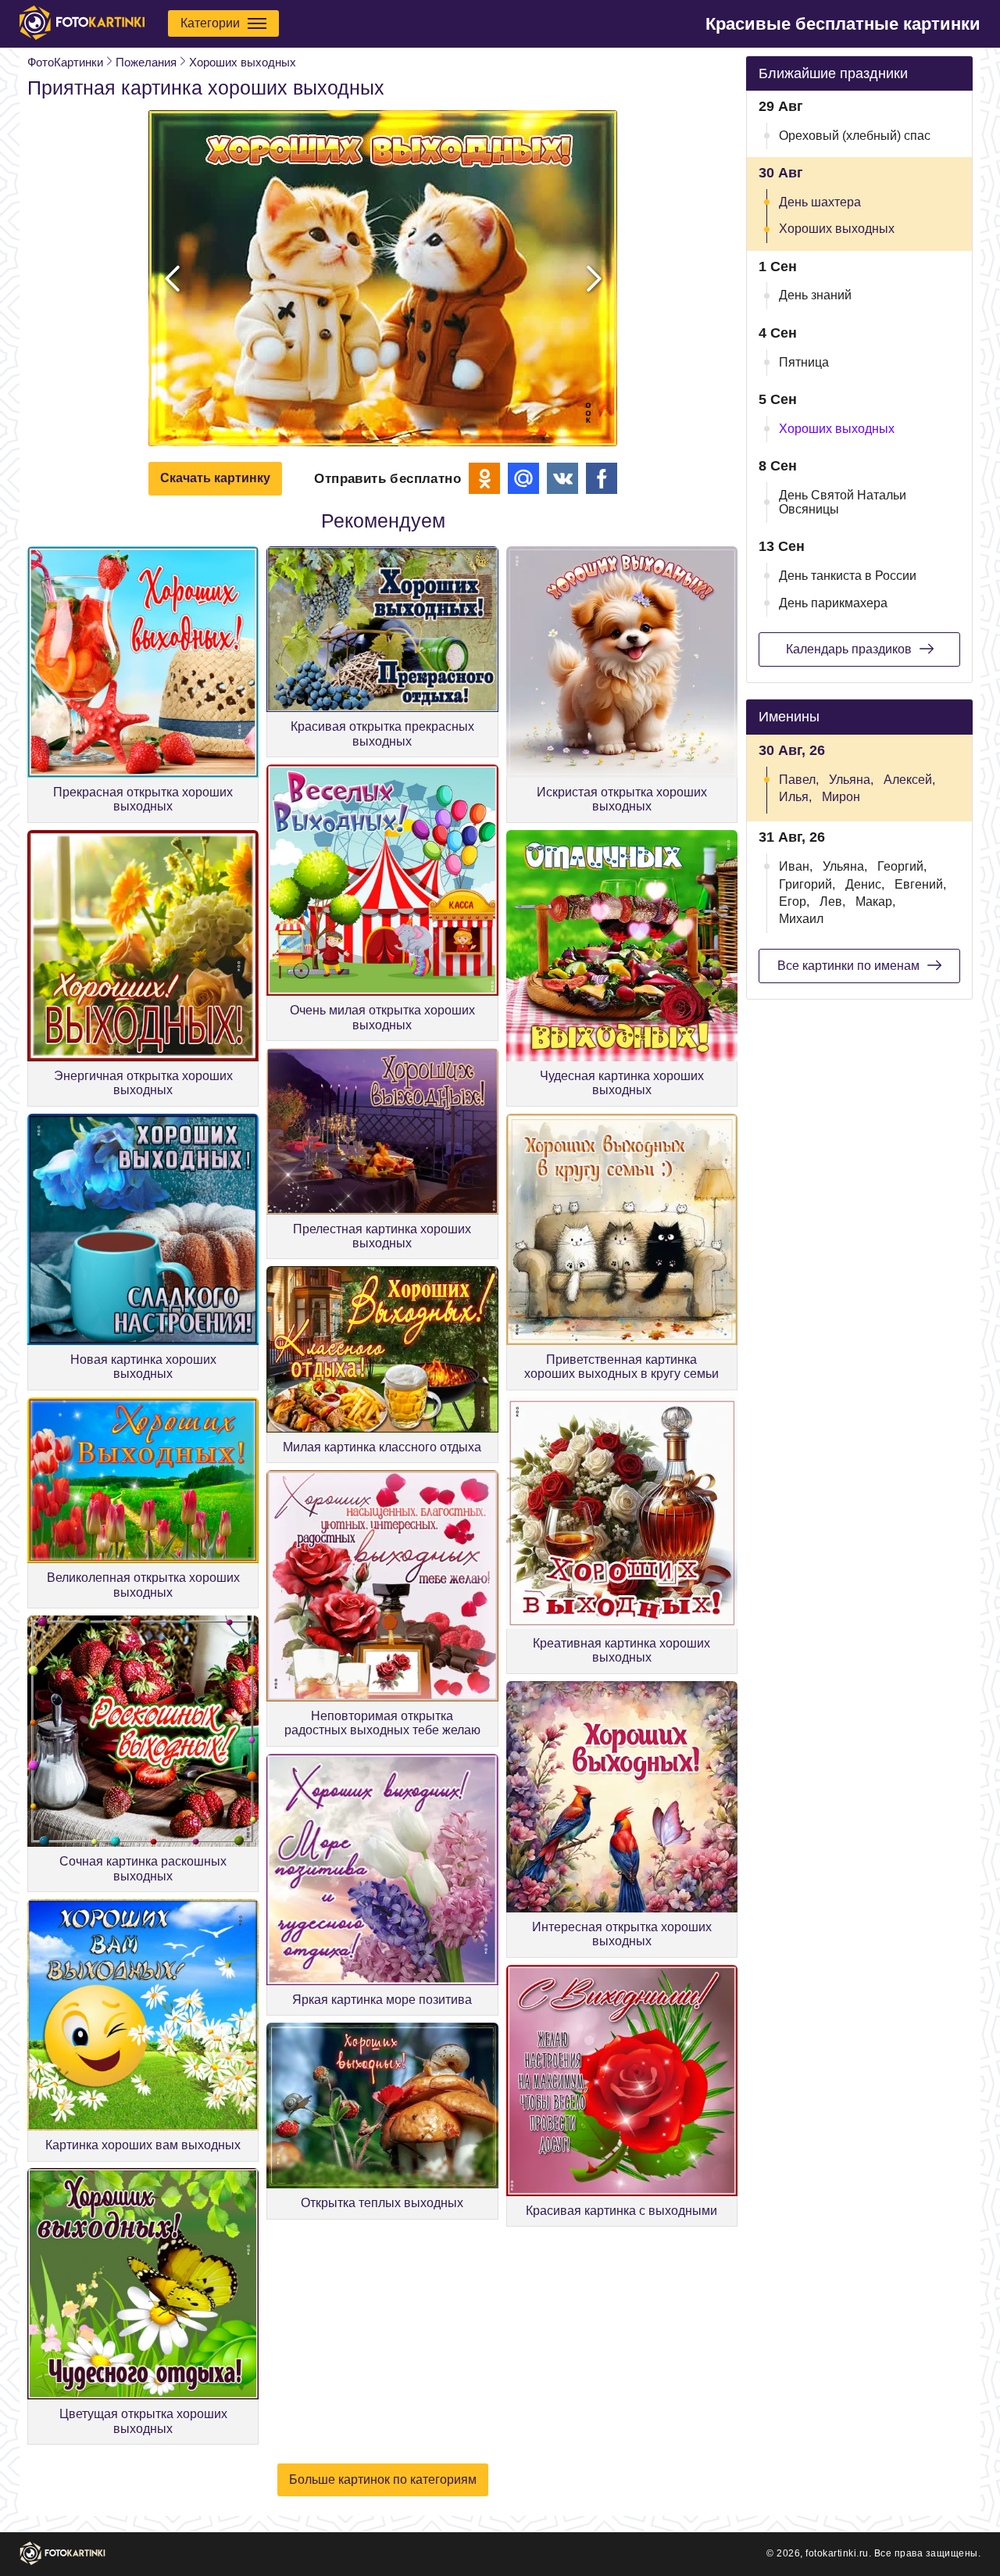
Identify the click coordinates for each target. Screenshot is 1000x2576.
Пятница (804, 362)
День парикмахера (833, 603)
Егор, (794, 902)
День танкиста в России (848, 576)
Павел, (799, 780)
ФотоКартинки (65, 62)
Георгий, (902, 866)
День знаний (815, 295)
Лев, (832, 902)
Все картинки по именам (848, 966)
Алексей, (909, 780)
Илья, (795, 797)
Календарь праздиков (849, 649)
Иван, (796, 866)
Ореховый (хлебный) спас (855, 136)
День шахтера (820, 202)
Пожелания (146, 62)
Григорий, (807, 884)
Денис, (865, 884)
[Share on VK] (562, 478)
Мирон (841, 797)
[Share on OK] (484, 478)
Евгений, (920, 884)
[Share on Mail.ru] (523, 478)
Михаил (801, 919)
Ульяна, (851, 780)
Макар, (875, 902)
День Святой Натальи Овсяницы (843, 502)
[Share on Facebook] (602, 478)
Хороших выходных (243, 62)
